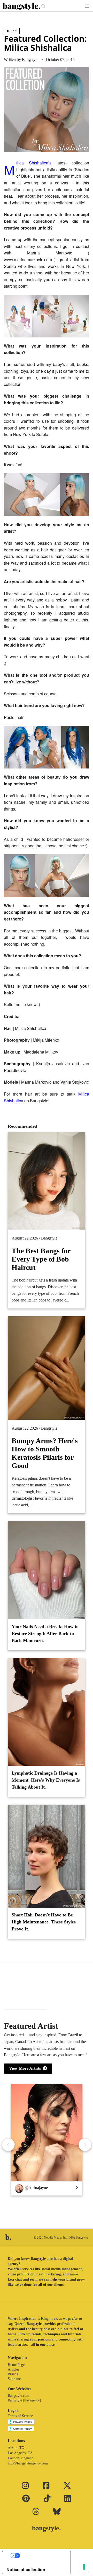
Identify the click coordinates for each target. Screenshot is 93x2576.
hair (13, 31)
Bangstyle (30, 60)
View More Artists (26, 2068)
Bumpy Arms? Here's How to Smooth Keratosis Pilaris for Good (45, 1453)
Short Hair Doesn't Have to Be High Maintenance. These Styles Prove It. (44, 1922)
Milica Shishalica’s (36, 163)
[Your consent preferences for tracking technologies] (84, 2567)
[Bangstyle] (22, 6)
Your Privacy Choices (42, 2556)
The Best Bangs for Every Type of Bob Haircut (41, 1259)
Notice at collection (26, 2570)
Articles (13, 2369)
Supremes (15, 2379)
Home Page (16, 2365)
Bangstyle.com (18, 2396)
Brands (13, 2374)
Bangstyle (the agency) (24, 2400)
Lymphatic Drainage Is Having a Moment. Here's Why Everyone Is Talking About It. (46, 1780)
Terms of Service (20, 2416)
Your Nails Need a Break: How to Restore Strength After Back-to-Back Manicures (45, 1633)
